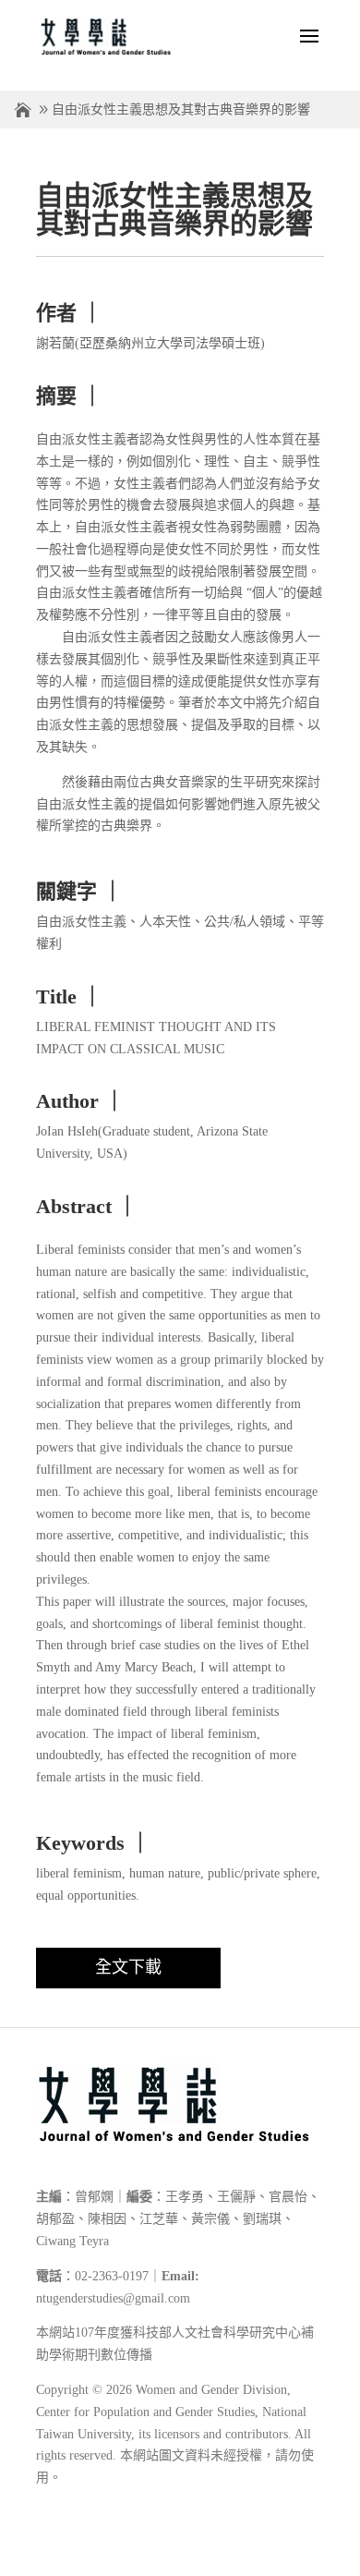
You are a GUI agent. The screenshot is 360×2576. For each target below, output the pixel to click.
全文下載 (128, 1967)
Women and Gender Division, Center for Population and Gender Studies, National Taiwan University (171, 2412)
